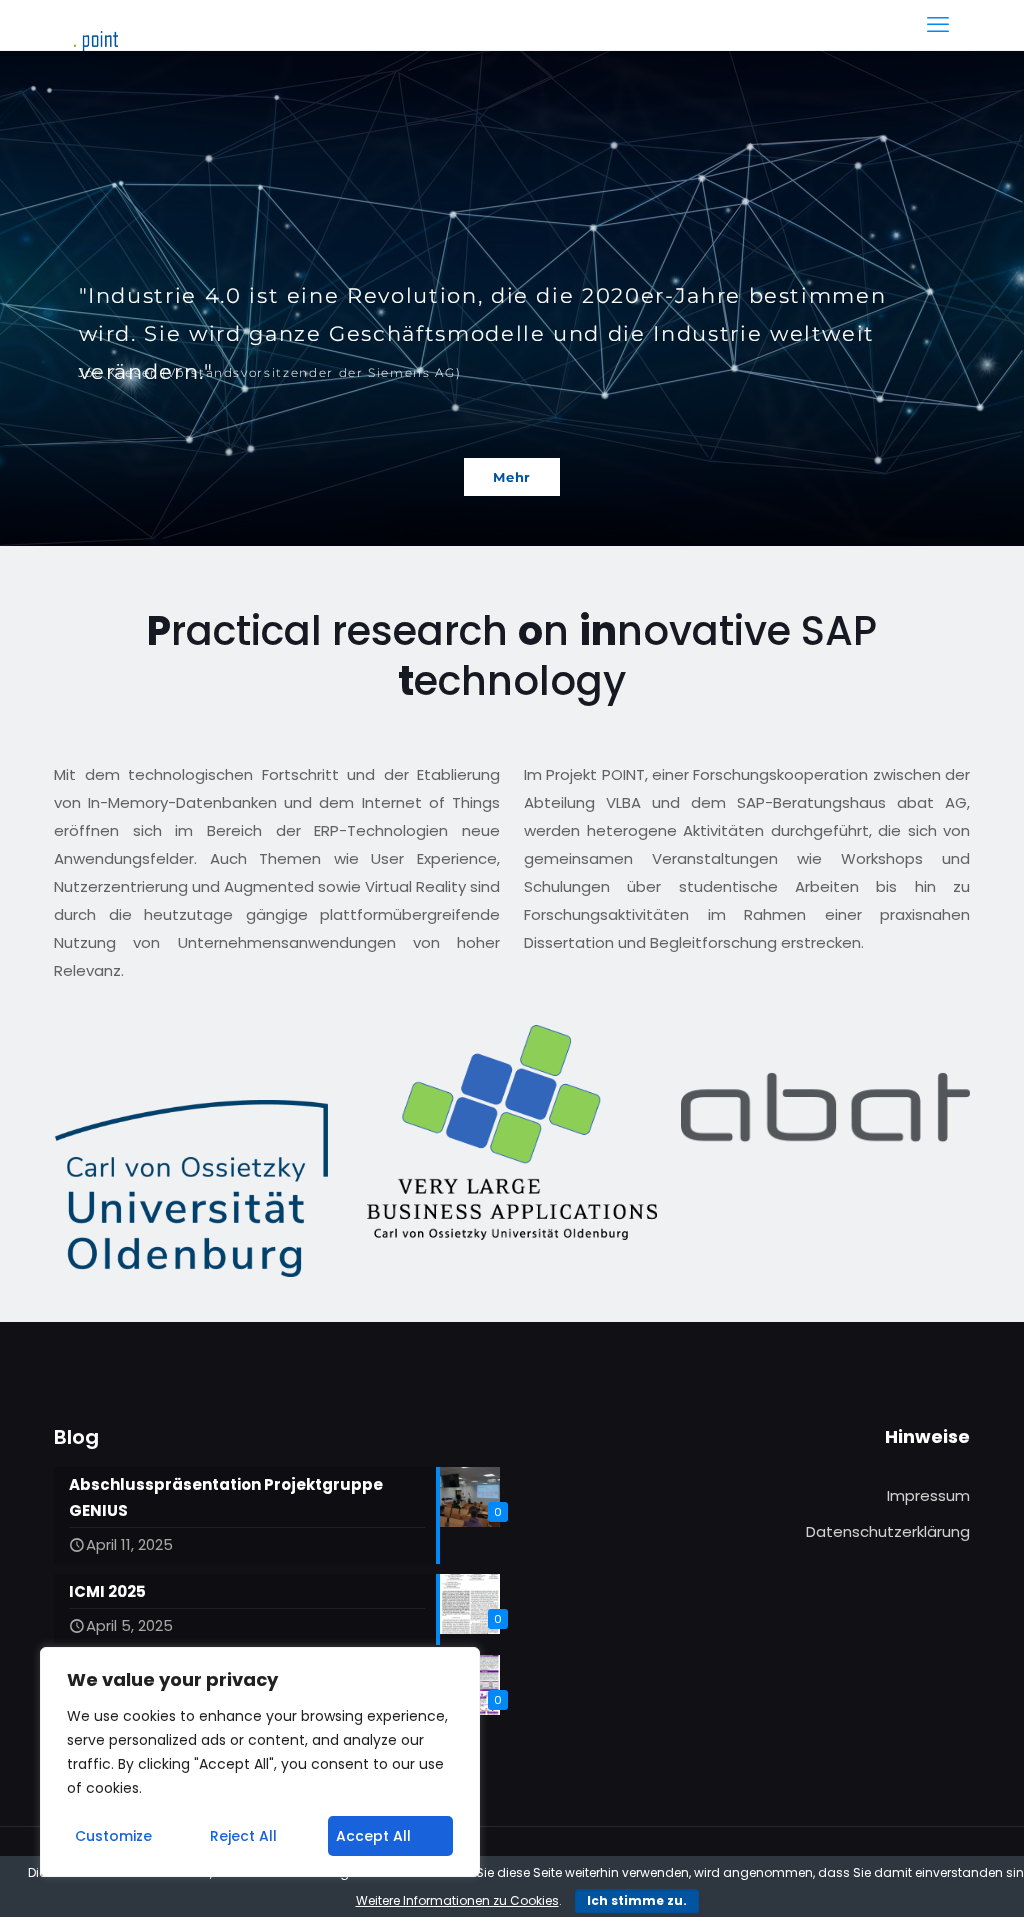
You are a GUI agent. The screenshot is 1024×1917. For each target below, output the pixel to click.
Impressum (928, 1495)
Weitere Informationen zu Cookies (457, 1900)
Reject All (243, 1836)
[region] (260, 1762)
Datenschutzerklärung (888, 1531)
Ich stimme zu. (637, 1900)
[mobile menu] (938, 25)
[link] (191, 1188)
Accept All (373, 1836)
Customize (113, 1836)
